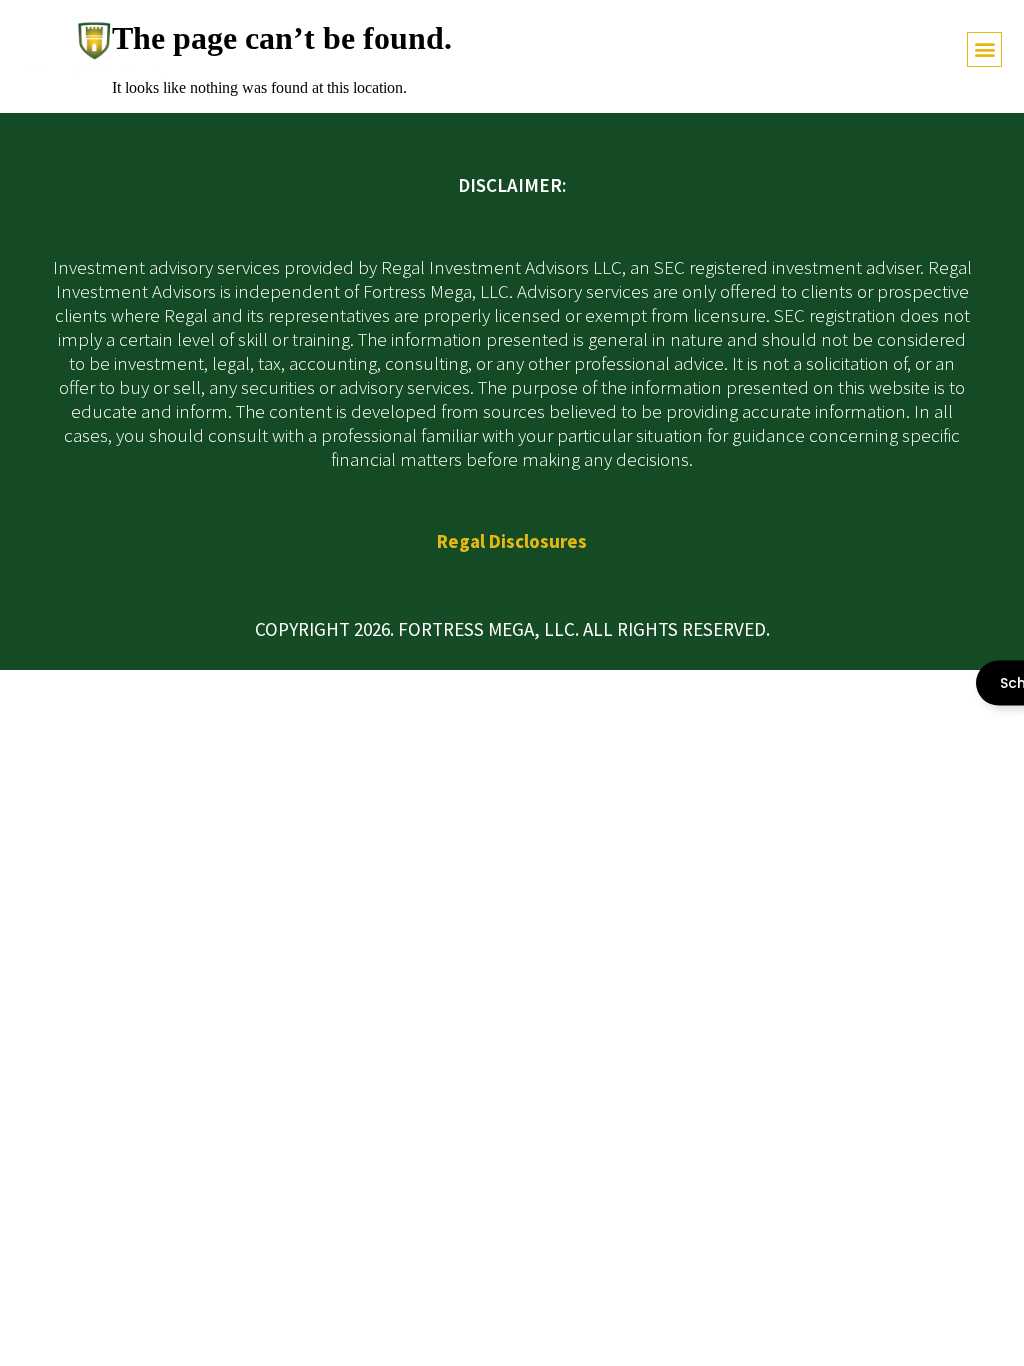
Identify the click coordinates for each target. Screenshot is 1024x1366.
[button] (984, 49)
